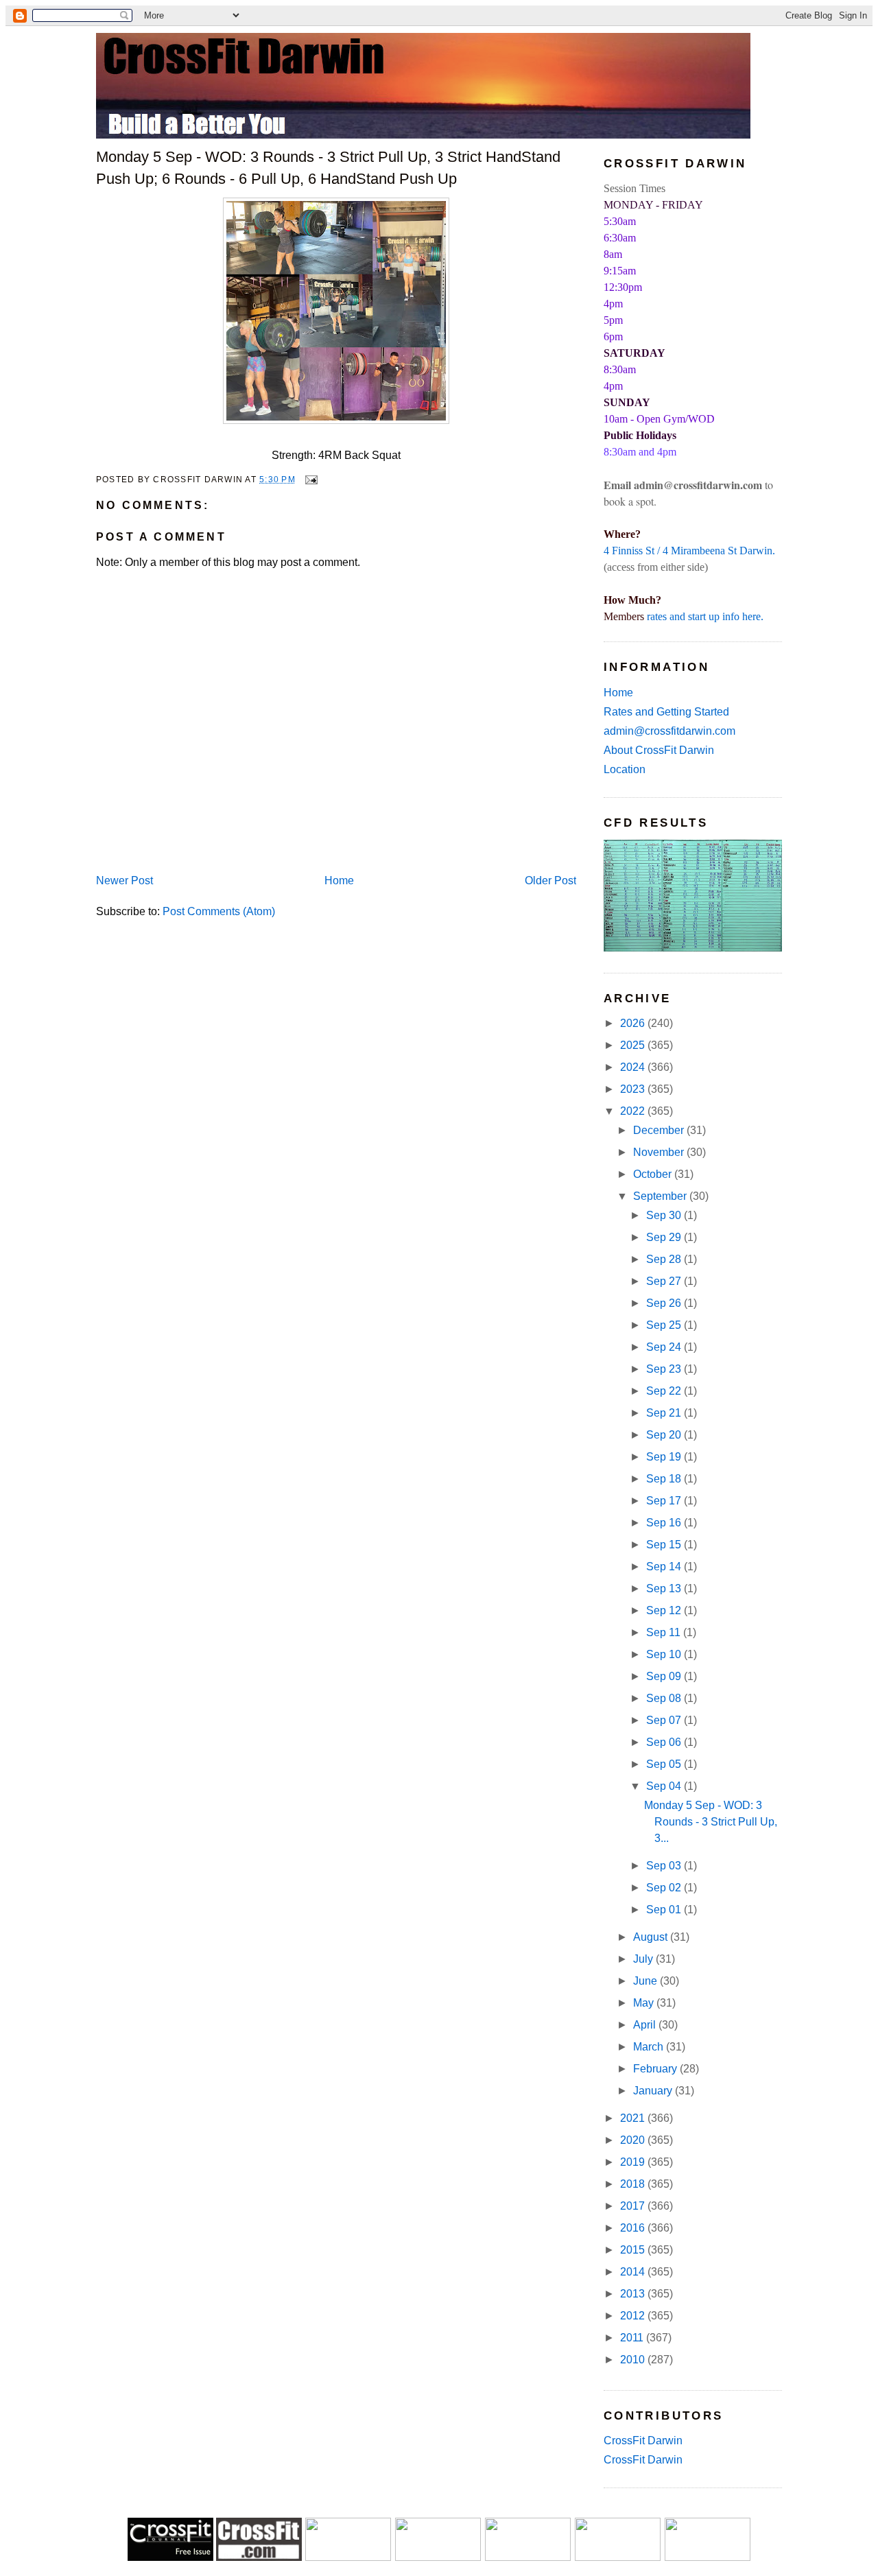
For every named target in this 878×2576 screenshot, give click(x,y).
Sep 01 (665, 1910)
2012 (634, 2316)
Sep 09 (665, 1676)
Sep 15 (665, 1545)
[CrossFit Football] (348, 2557)
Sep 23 (665, 1369)
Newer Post (124, 881)
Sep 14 (665, 1567)
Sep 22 (665, 1391)
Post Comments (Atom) (219, 911)
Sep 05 (665, 1764)
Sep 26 (665, 1303)
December (660, 1130)
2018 (634, 2184)
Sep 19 (665, 1457)
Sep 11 (665, 1632)
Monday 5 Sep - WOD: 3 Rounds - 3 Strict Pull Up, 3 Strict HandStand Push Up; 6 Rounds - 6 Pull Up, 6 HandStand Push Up (328, 167)
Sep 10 (665, 1654)
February (656, 2069)
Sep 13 (665, 1588)
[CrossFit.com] (259, 2557)
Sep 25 (665, 1325)
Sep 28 (665, 1259)
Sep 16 (665, 1523)
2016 (634, 2228)
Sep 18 (665, 1479)
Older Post (550, 881)
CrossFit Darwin (643, 2441)
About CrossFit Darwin (659, 750)
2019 (634, 2162)
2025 (634, 1045)
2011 (633, 2338)
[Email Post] (309, 479)
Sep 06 (665, 1742)
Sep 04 (665, 1786)
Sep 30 (665, 1215)
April (646, 2025)
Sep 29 (665, 1237)
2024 (634, 1067)
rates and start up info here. (705, 616)
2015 (634, 2250)
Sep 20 (665, 1435)
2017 (634, 2206)
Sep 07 (665, 1720)
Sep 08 (665, 1698)
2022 (634, 1111)
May (645, 2003)
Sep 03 (665, 1866)
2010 (634, 2360)
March (650, 2047)
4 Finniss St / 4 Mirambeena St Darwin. (689, 551)
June (646, 1981)
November (660, 1152)
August (652, 1937)
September (661, 1196)
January (654, 2091)
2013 (634, 2294)
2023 (634, 1089)
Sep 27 (665, 1281)
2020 (634, 2140)
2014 (634, 2272)
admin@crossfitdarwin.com (669, 731)
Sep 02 (665, 1888)
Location (625, 769)
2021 (634, 2118)
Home (339, 881)
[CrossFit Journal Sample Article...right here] (170, 2557)
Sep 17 (665, 1501)
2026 (634, 1023)
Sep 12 (665, 1610)
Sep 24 (665, 1347)
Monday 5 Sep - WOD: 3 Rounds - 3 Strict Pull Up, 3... (711, 1822)
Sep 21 (665, 1413)
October (654, 1174)
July (644, 1959)
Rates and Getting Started (666, 712)
